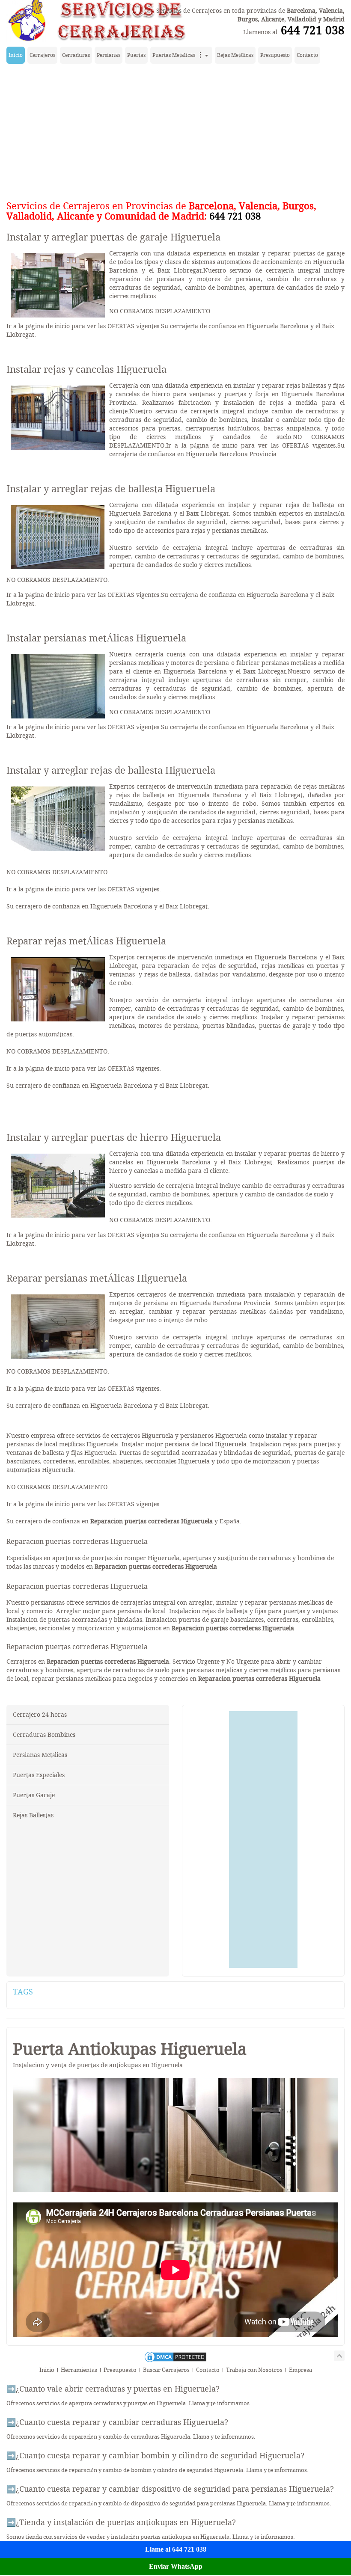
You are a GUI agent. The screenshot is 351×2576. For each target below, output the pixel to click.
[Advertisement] (175, 130)
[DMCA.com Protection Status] (175, 2361)
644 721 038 (313, 30)
